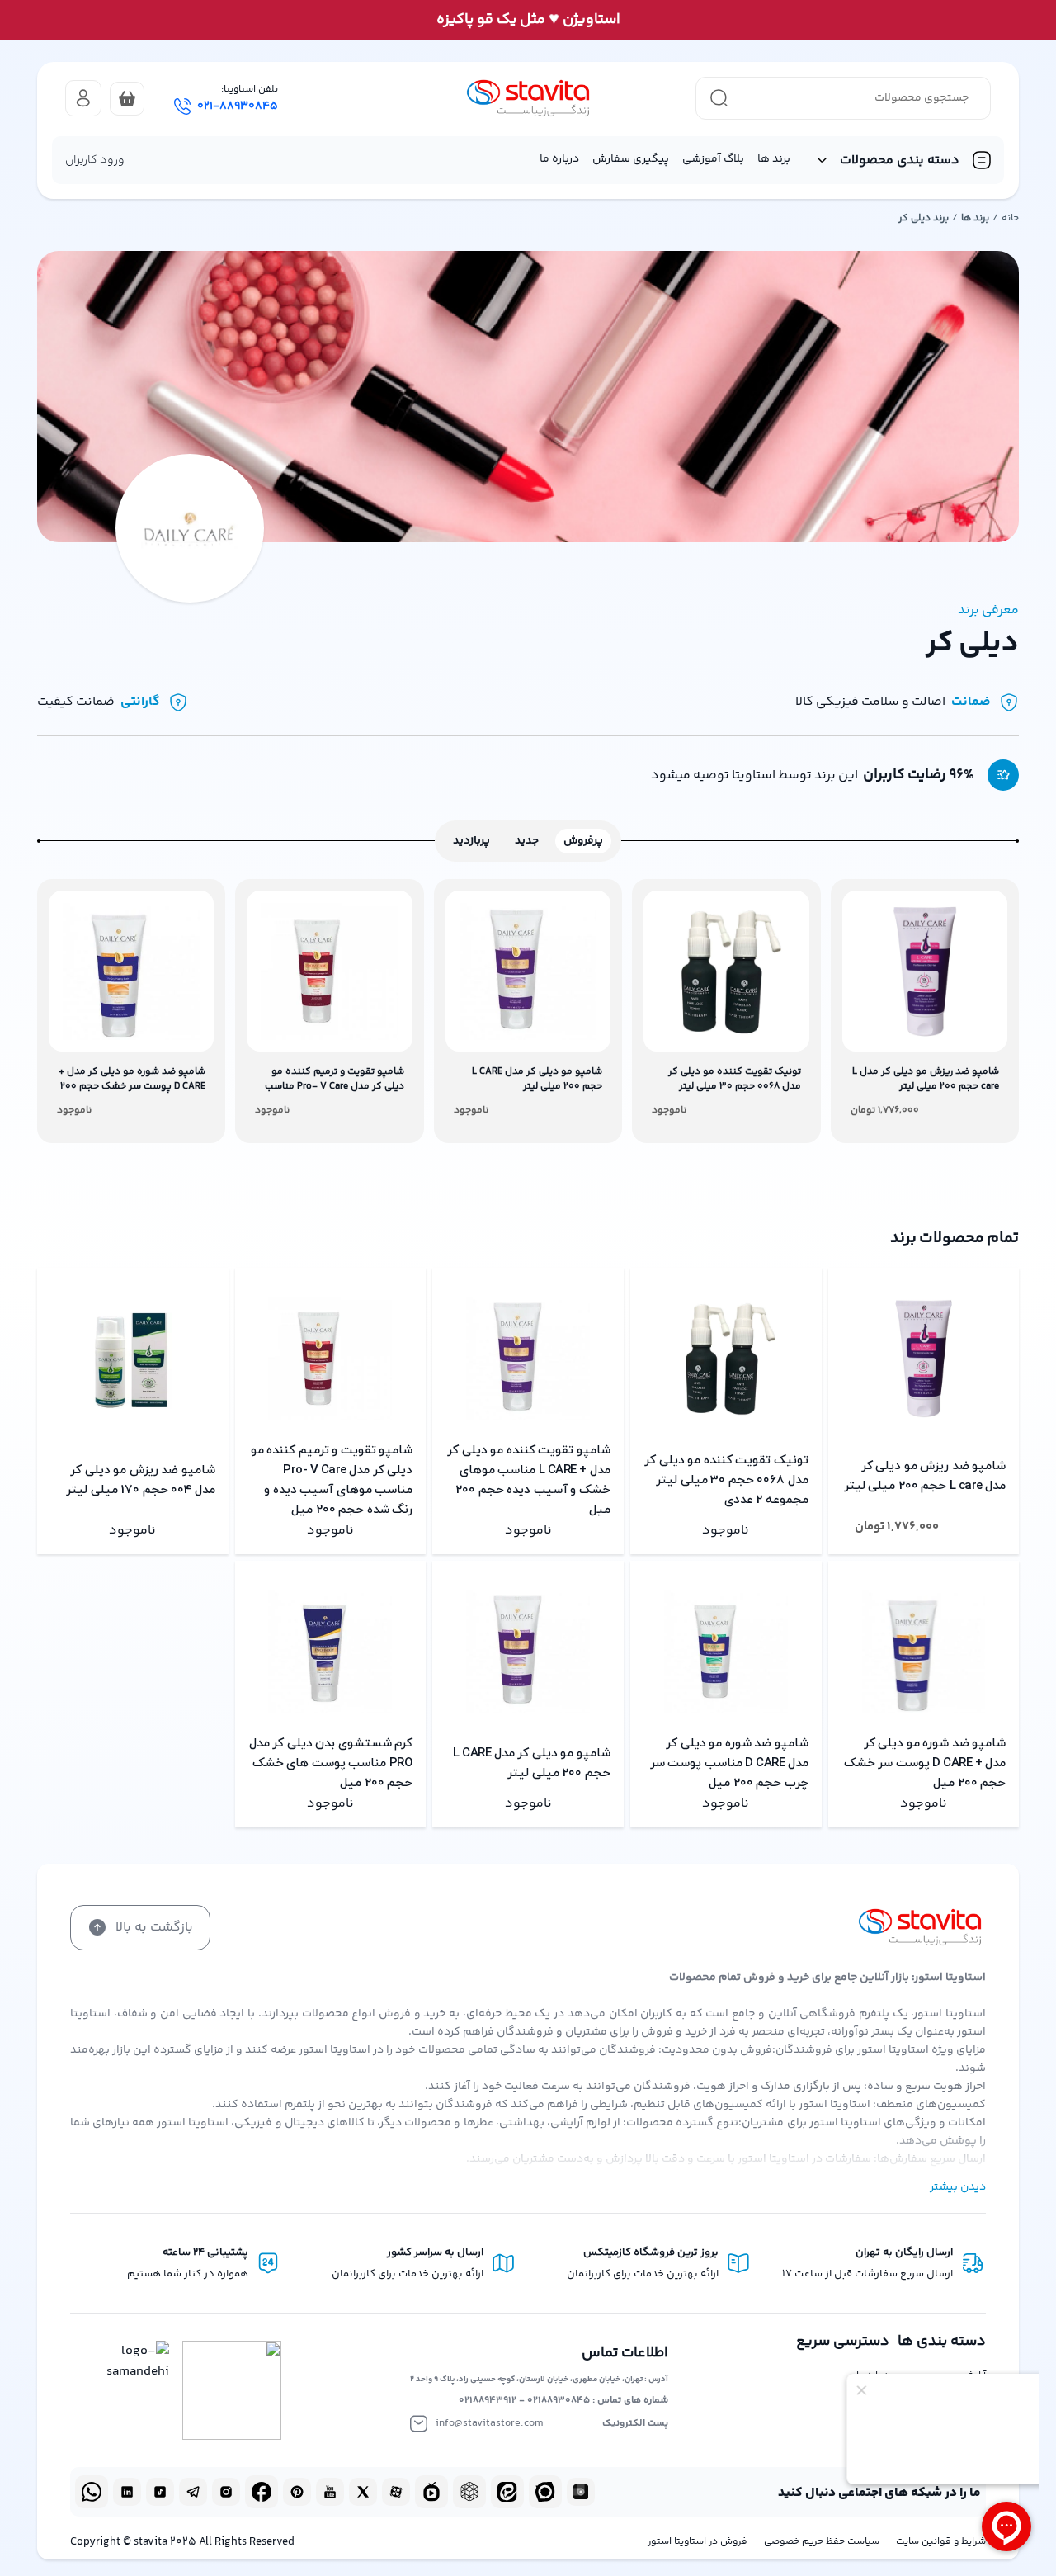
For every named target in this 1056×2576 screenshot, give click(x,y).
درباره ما (559, 159)
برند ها (774, 159)
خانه (1010, 218)
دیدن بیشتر (958, 2187)
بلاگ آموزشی (713, 159)
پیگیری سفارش (631, 159)
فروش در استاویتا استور (698, 2542)
